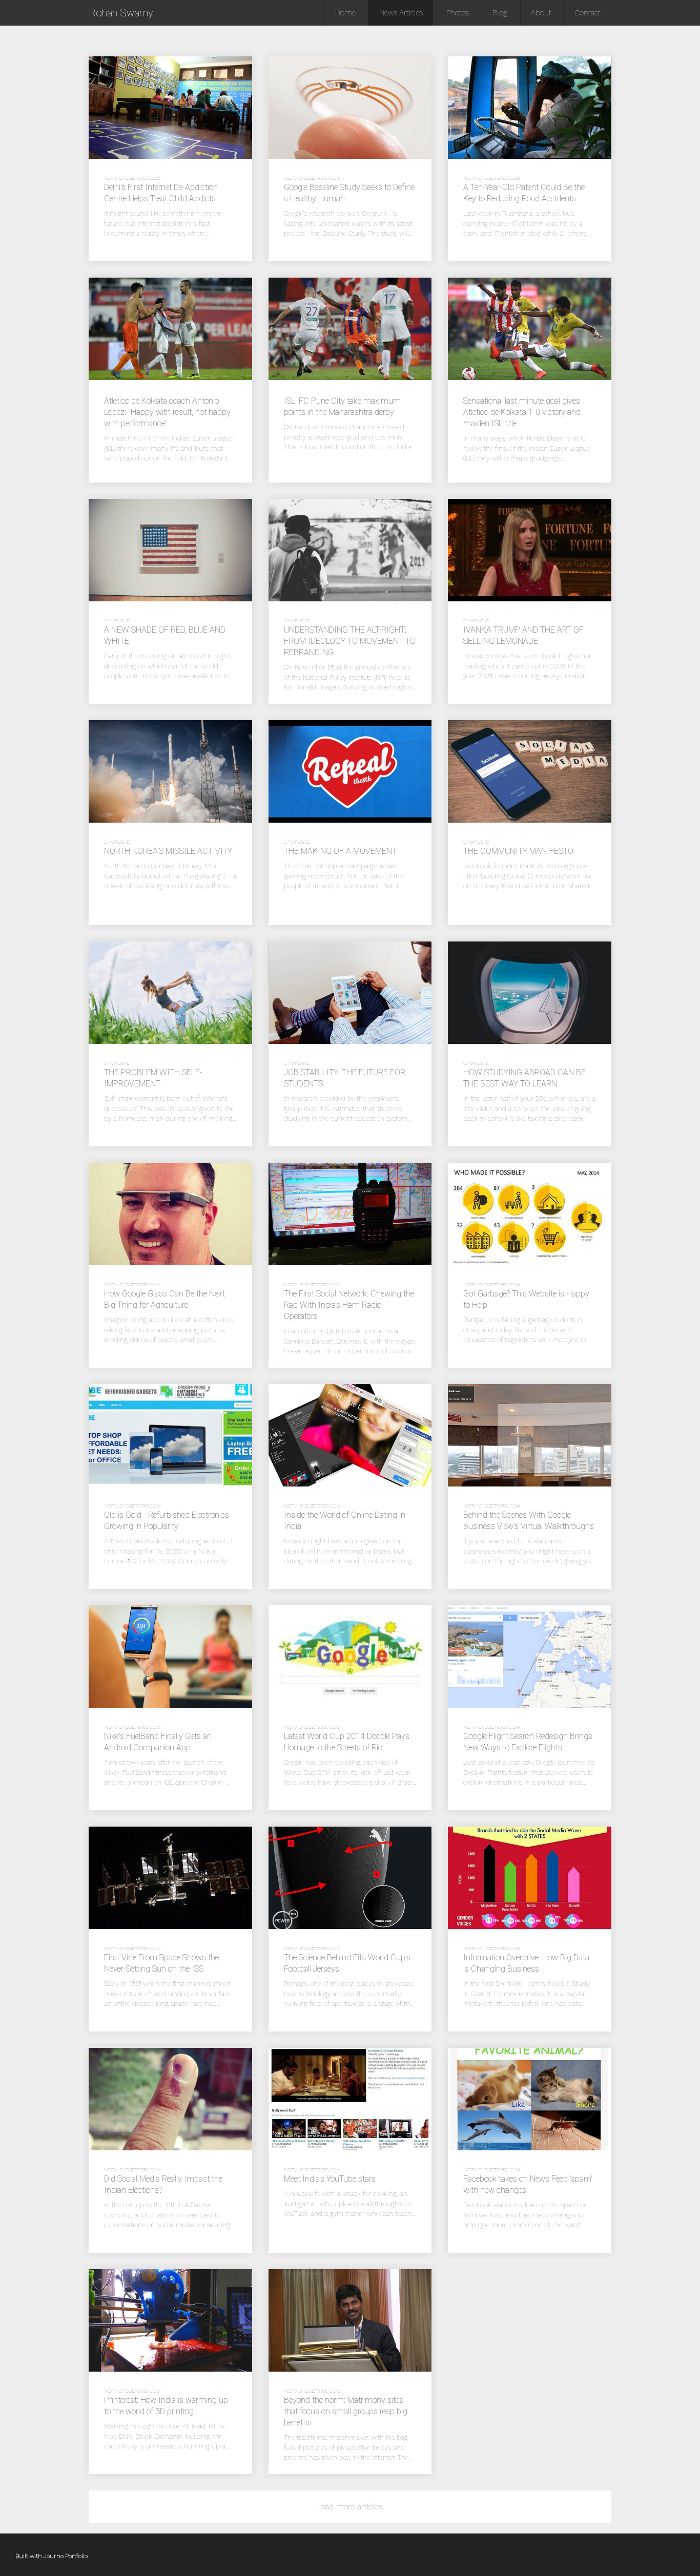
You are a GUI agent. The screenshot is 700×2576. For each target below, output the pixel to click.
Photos (458, 13)
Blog (500, 13)
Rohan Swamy (121, 13)
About (541, 13)
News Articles (401, 13)
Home (345, 13)
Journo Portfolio (66, 2556)
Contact (588, 13)
